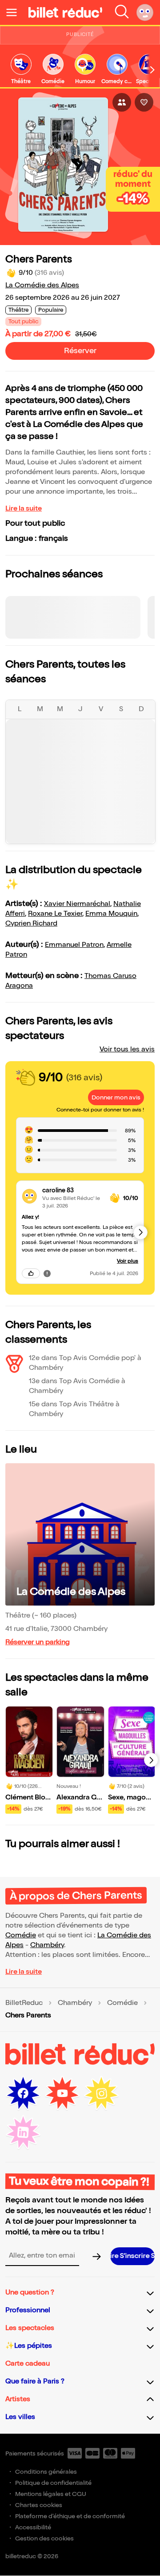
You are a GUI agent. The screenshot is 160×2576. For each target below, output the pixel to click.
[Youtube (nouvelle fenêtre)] (62, 2093)
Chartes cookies (39, 2505)
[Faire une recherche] (122, 12)
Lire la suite (24, 509)
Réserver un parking (38, 1642)
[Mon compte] (145, 12)
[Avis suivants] (140, 1232)
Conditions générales (46, 2472)
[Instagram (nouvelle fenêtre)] (101, 2093)
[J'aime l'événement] (144, 102)
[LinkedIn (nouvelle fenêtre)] (23, 2133)
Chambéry (47, 1945)
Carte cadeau (28, 2364)
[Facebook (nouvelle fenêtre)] (23, 2093)
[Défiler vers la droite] (152, 70)
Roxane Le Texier (55, 914)
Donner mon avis (116, 1097)
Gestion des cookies (44, 2538)
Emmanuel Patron (74, 945)
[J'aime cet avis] (31, 1273)
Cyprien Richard (31, 924)
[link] (21, 70)
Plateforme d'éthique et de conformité (70, 2516)
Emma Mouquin (111, 914)
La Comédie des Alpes (42, 285)
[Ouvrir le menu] (15, 12)
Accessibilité (33, 2527)
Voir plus (128, 1261)
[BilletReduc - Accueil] (65, 12)
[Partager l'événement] (122, 102)
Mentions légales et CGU (51, 2494)
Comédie (21, 1935)
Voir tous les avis (127, 1049)
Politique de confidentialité (53, 2483)
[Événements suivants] (151, 1760)
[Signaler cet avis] (47, 1273)
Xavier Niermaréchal (77, 904)
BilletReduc (24, 2003)
